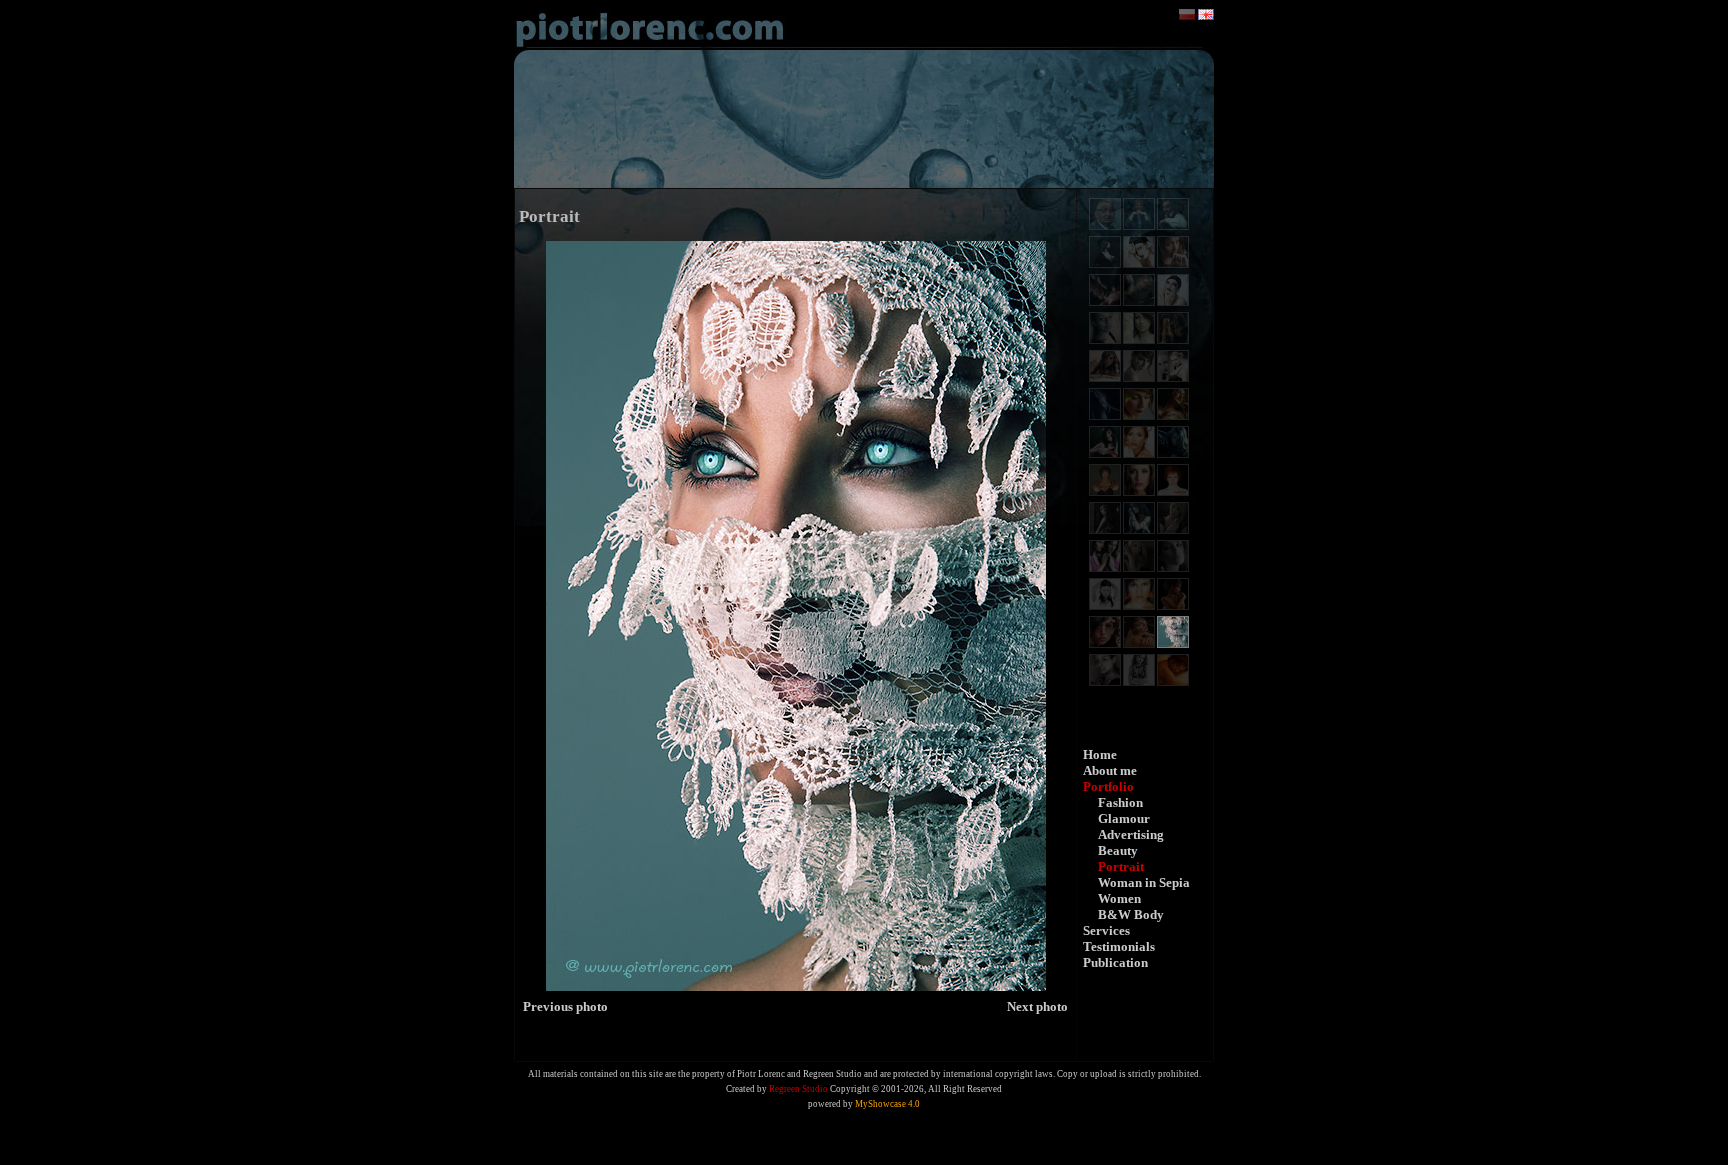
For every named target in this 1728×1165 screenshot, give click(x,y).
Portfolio (1108, 786)
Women (1119, 898)
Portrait (1121, 866)
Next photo (1037, 1006)
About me (1110, 770)
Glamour (1124, 818)
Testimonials (1119, 946)
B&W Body (1131, 914)
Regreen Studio (798, 1089)
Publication (1115, 962)
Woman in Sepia (1144, 882)
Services (1106, 930)
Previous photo (565, 1006)
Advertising (1131, 834)
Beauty (1118, 850)
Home (1100, 754)
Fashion (1120, 802)
